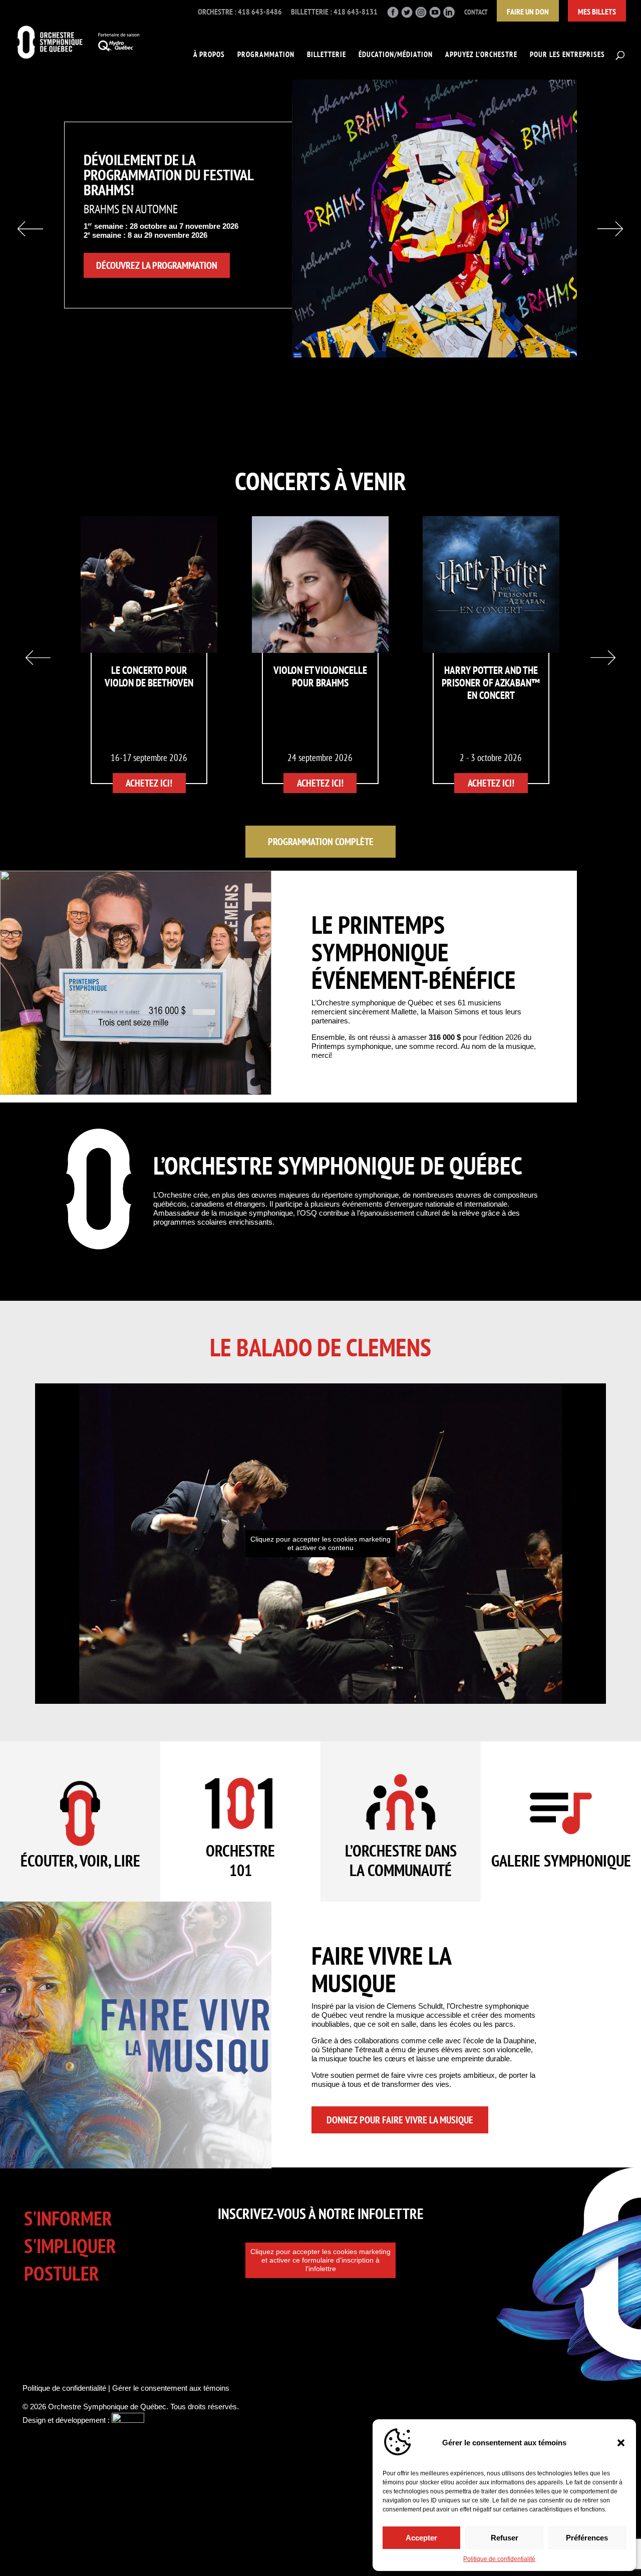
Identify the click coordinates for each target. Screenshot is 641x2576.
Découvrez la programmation (157, 265)
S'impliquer (70, 2246)
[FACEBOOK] (393, 15)
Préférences (587, 2538)
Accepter (421, 2538)
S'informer (68, 2218)
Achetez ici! (149, 783)
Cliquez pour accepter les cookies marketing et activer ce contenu (320, 1543)
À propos (209, 55)
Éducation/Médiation (396, 55)
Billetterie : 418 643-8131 (334, 12)
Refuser (505, 2538)
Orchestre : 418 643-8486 (240, 12)
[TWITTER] (407, 15)
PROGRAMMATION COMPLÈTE (321, 842)
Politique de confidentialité (499, 2559)
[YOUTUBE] (435, 15)
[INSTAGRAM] (421, 15)
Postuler (62, 2273)
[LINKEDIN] (449, 15)
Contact (476, 12)
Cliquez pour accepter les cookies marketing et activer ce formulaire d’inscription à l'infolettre (320, 2260)
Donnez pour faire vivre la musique (400, 2120)
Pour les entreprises (567, 55)
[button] (621, 2443)
